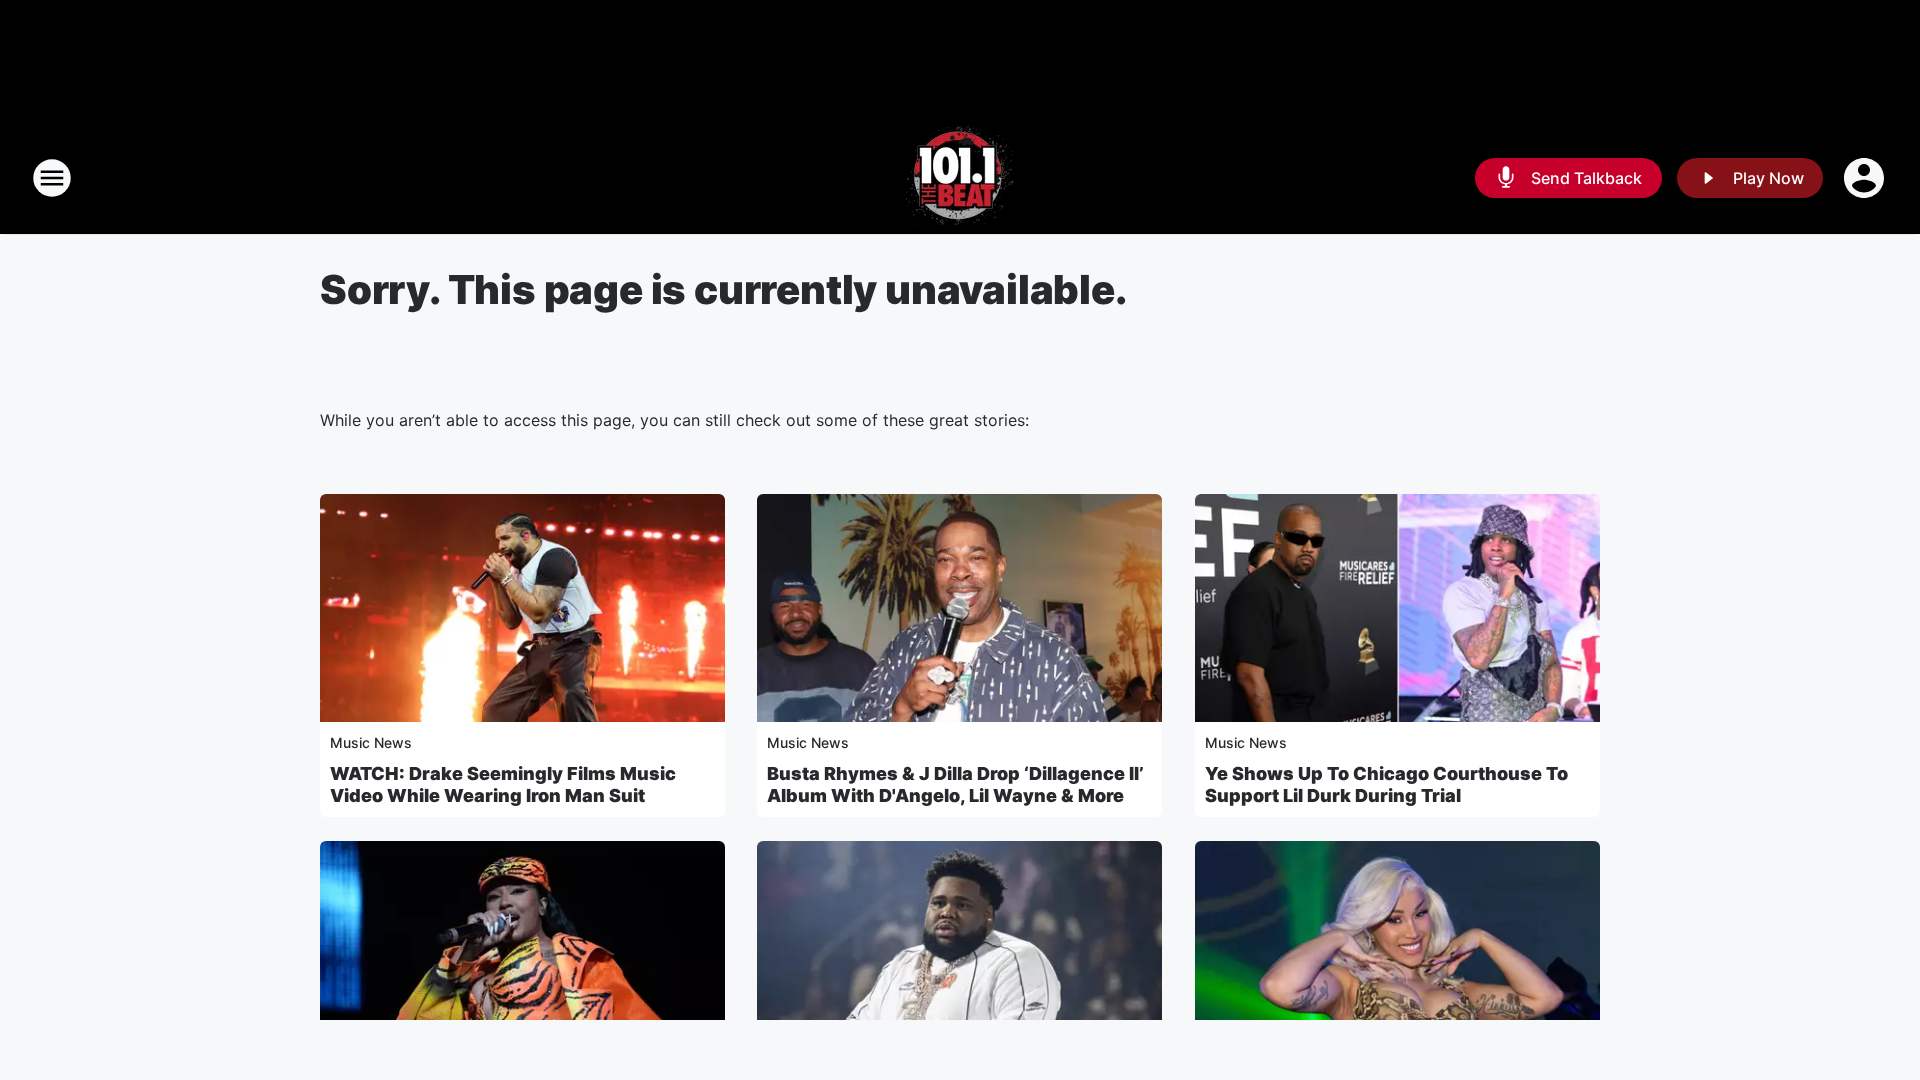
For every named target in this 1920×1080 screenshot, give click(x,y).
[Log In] (1866, 178)
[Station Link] (960, 178)
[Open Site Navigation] (52, 178)
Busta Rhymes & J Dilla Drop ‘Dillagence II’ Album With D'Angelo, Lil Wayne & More (955, 784)
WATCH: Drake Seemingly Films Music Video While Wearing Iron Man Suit (503, 784)
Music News (371, 742)
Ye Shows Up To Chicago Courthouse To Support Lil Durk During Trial (1386, 784)
